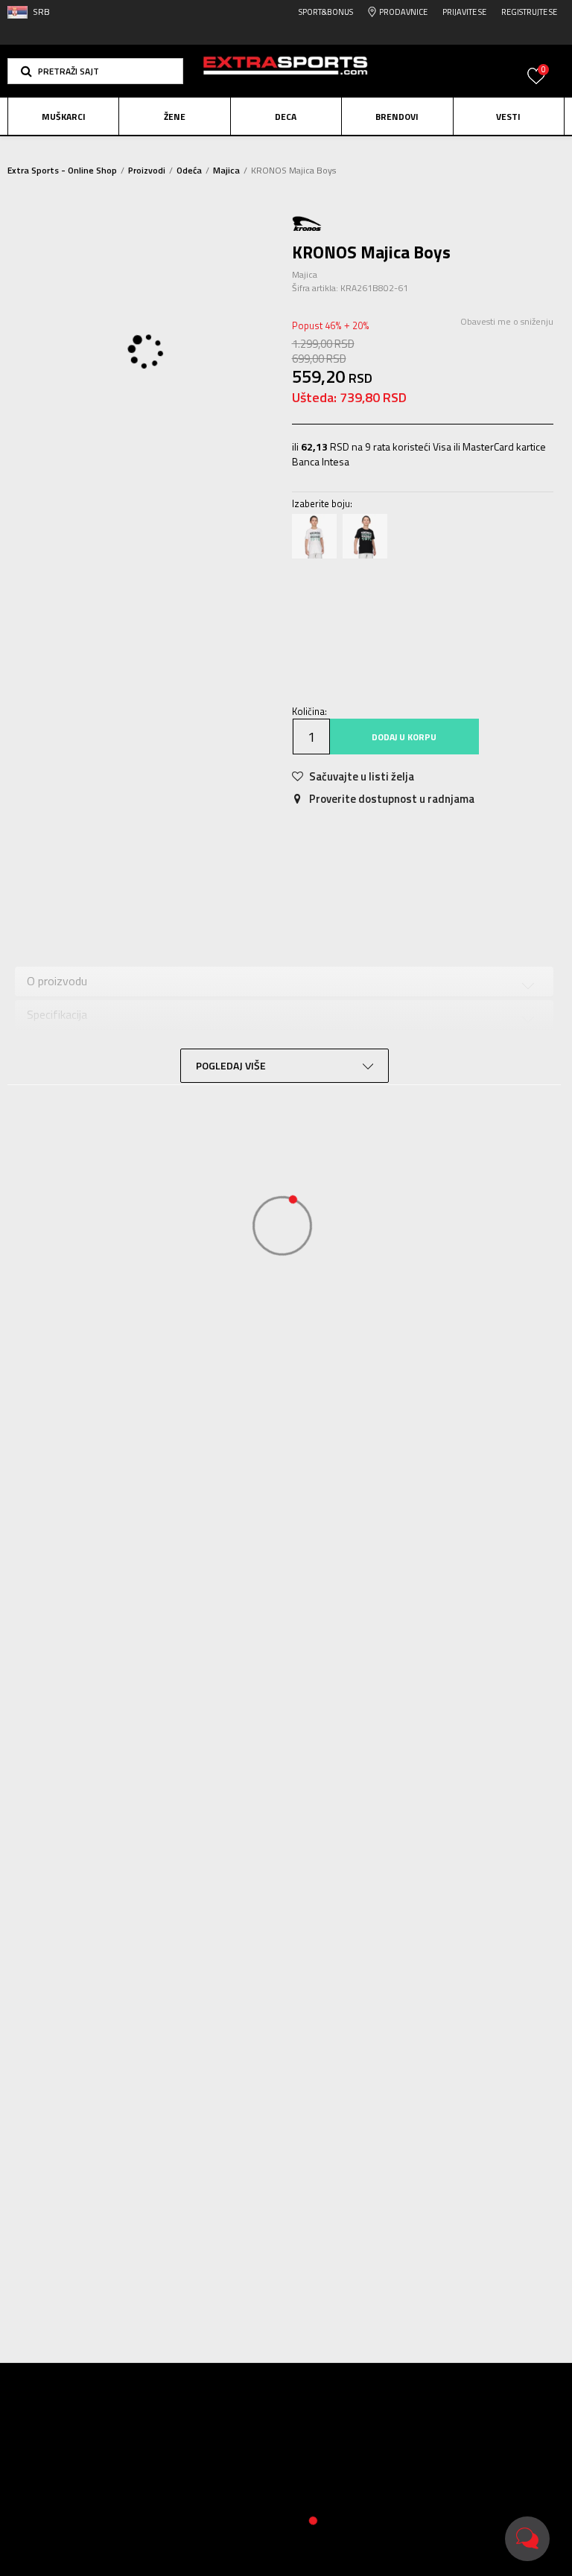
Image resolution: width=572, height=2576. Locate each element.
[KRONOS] (307, 222)
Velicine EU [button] (325, 605)
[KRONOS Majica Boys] (314, 536)
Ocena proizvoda (69, 1047)
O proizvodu (57, 981)
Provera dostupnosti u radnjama (108, 1081)
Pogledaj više (387, 149)
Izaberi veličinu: (328, 584)
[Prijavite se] (536, 85)
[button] (95, 71)
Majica (226, 170)
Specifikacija (155, 874)
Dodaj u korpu (404, 737)
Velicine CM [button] (447, 605)
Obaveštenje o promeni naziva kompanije (250, 148)
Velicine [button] (385, 605)
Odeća (189, 170)
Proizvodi (147, 170)
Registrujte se (529, 12)
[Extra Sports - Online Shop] (286, 71)
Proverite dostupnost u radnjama (391, 799)
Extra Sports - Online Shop (62, 170)
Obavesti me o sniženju (507, 321)
